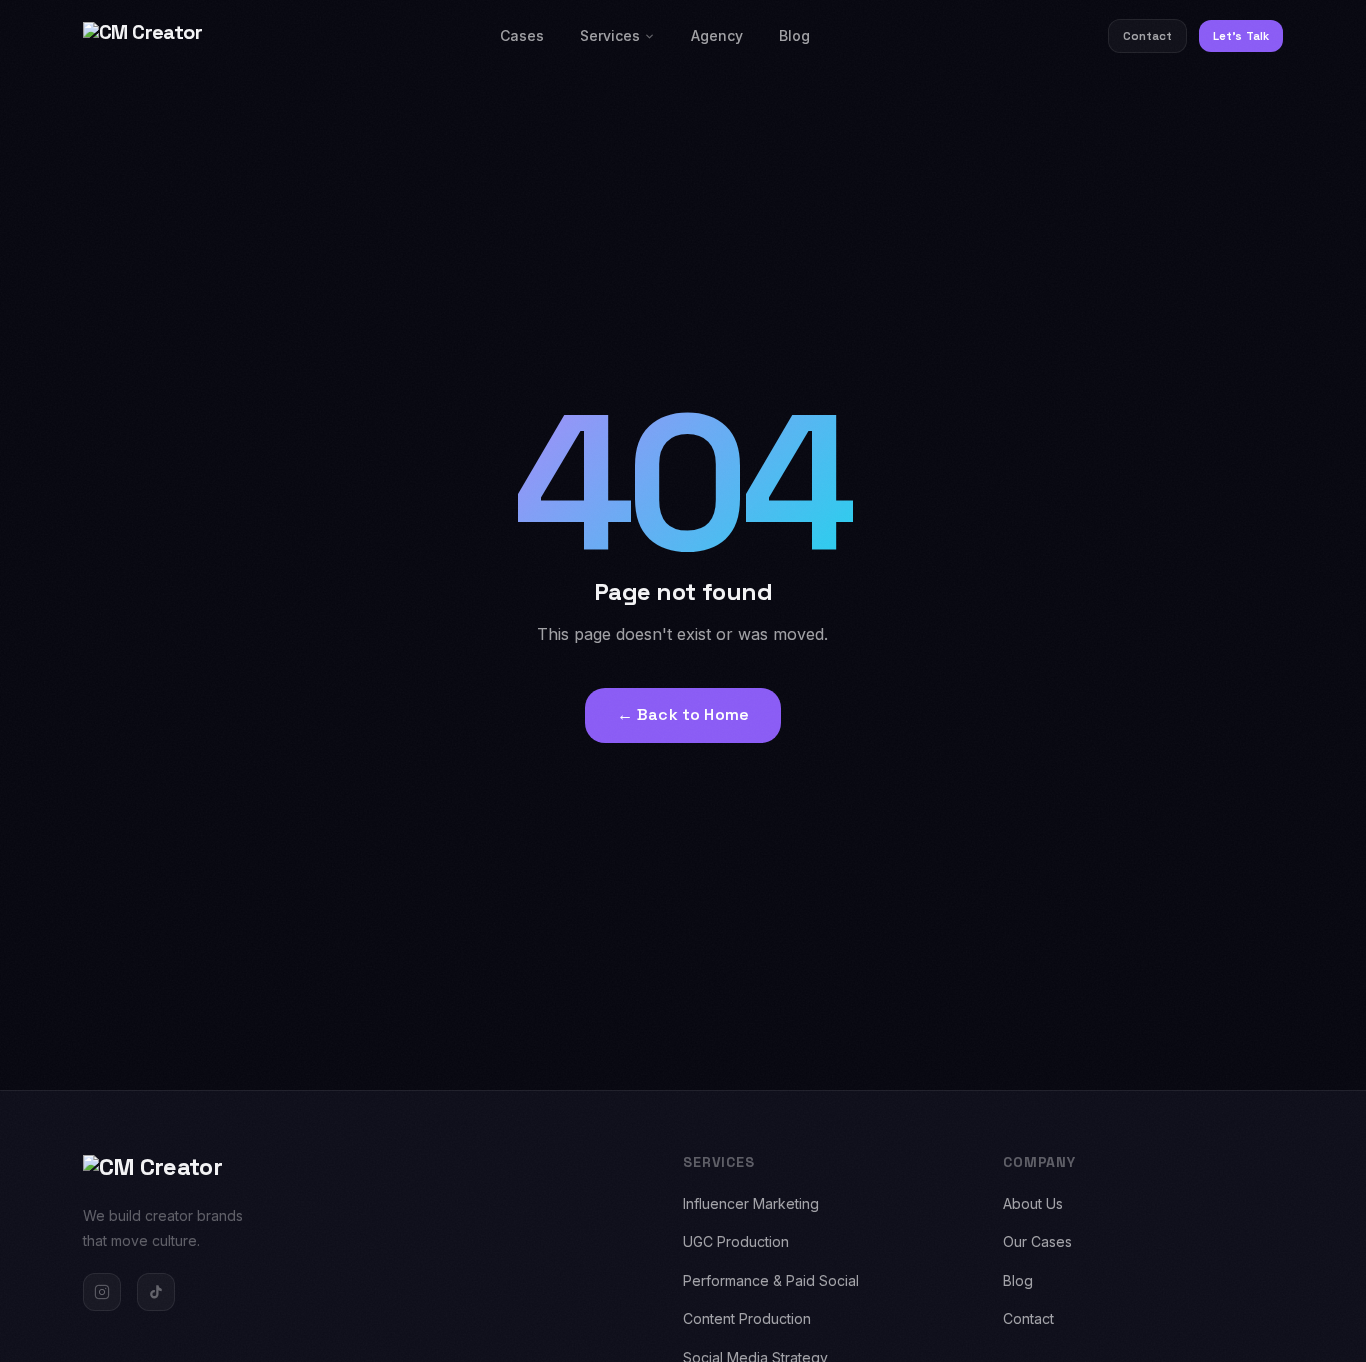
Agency (717, 35)
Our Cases (1037, 1241)
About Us (1033, 1203)
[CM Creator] (142, 36)
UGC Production (736, 1241)
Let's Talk (1241, 36)
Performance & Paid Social (771, 1280)
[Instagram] (102, 1292)
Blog (794, 35)
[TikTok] (156, 1292)
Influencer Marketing (751, 1203)
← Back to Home (683, 714)
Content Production (747, 1318)
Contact (1148, 36)
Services (610, 35)
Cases (522, 35)
